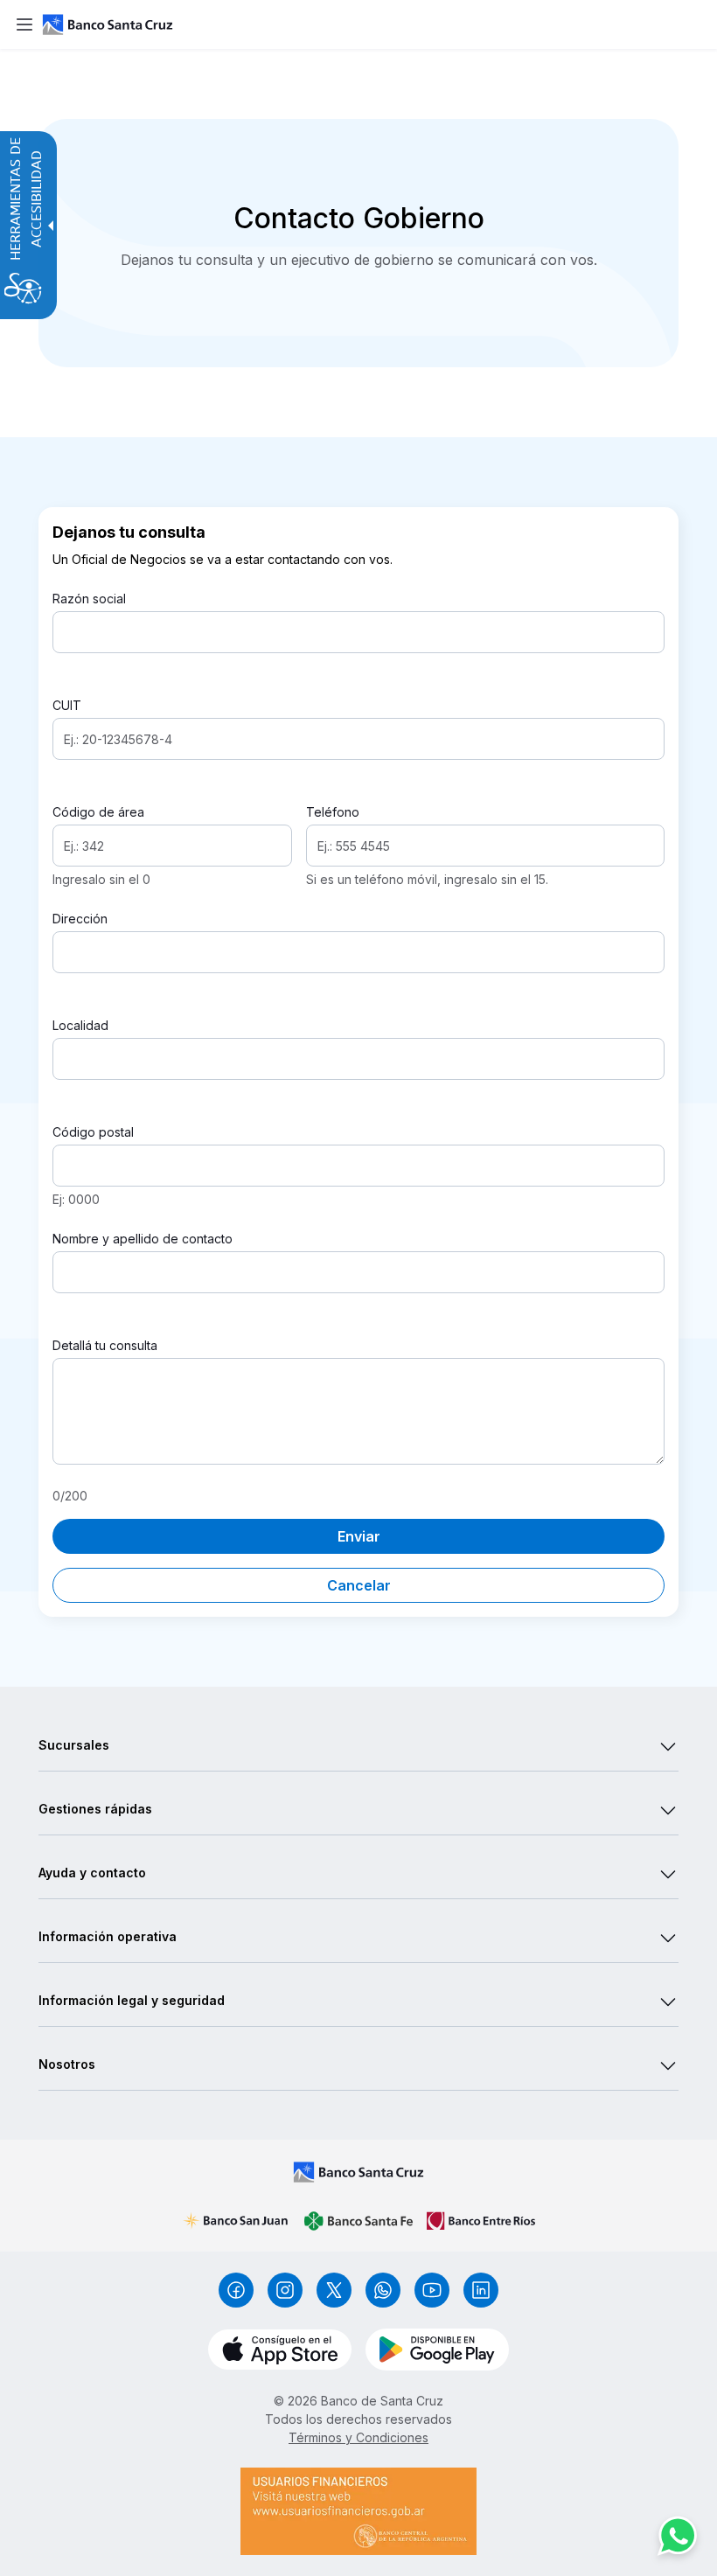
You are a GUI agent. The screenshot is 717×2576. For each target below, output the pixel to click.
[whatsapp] (383, 2290)
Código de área (98, 812)
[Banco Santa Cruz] (358, 2172)
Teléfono (333, 812)
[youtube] (432, 2290)
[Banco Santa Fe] (358, 2221)
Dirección (80, 919)
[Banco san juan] (236, 2221)
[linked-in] (481, 2290)
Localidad (80, 1025)
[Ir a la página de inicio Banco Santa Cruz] (376, 24)
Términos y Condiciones (358, 2437)
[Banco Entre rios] (481, 2221)
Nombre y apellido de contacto (143, 1239)
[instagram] (285, 2290)
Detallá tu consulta (105, 1345)
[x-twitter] (334, 2290)
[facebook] (236, 2290)
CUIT (67, 705)
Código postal (93, 1132)
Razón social (89, 599)
